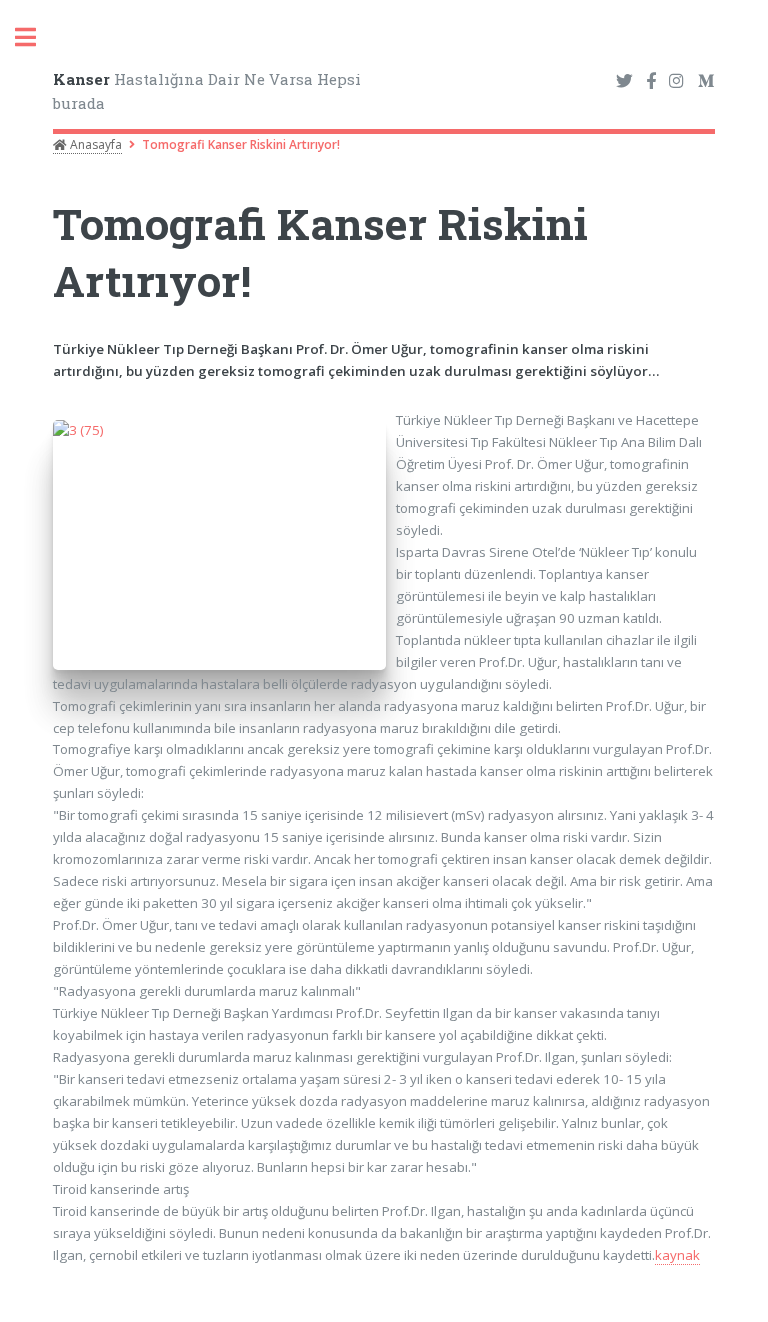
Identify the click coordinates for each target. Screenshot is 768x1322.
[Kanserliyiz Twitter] (624, 82)
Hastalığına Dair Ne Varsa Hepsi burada (207, 91)
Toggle (36, 37)
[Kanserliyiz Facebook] (651, 82)
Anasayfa (94, 144)
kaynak (677, 1255)
